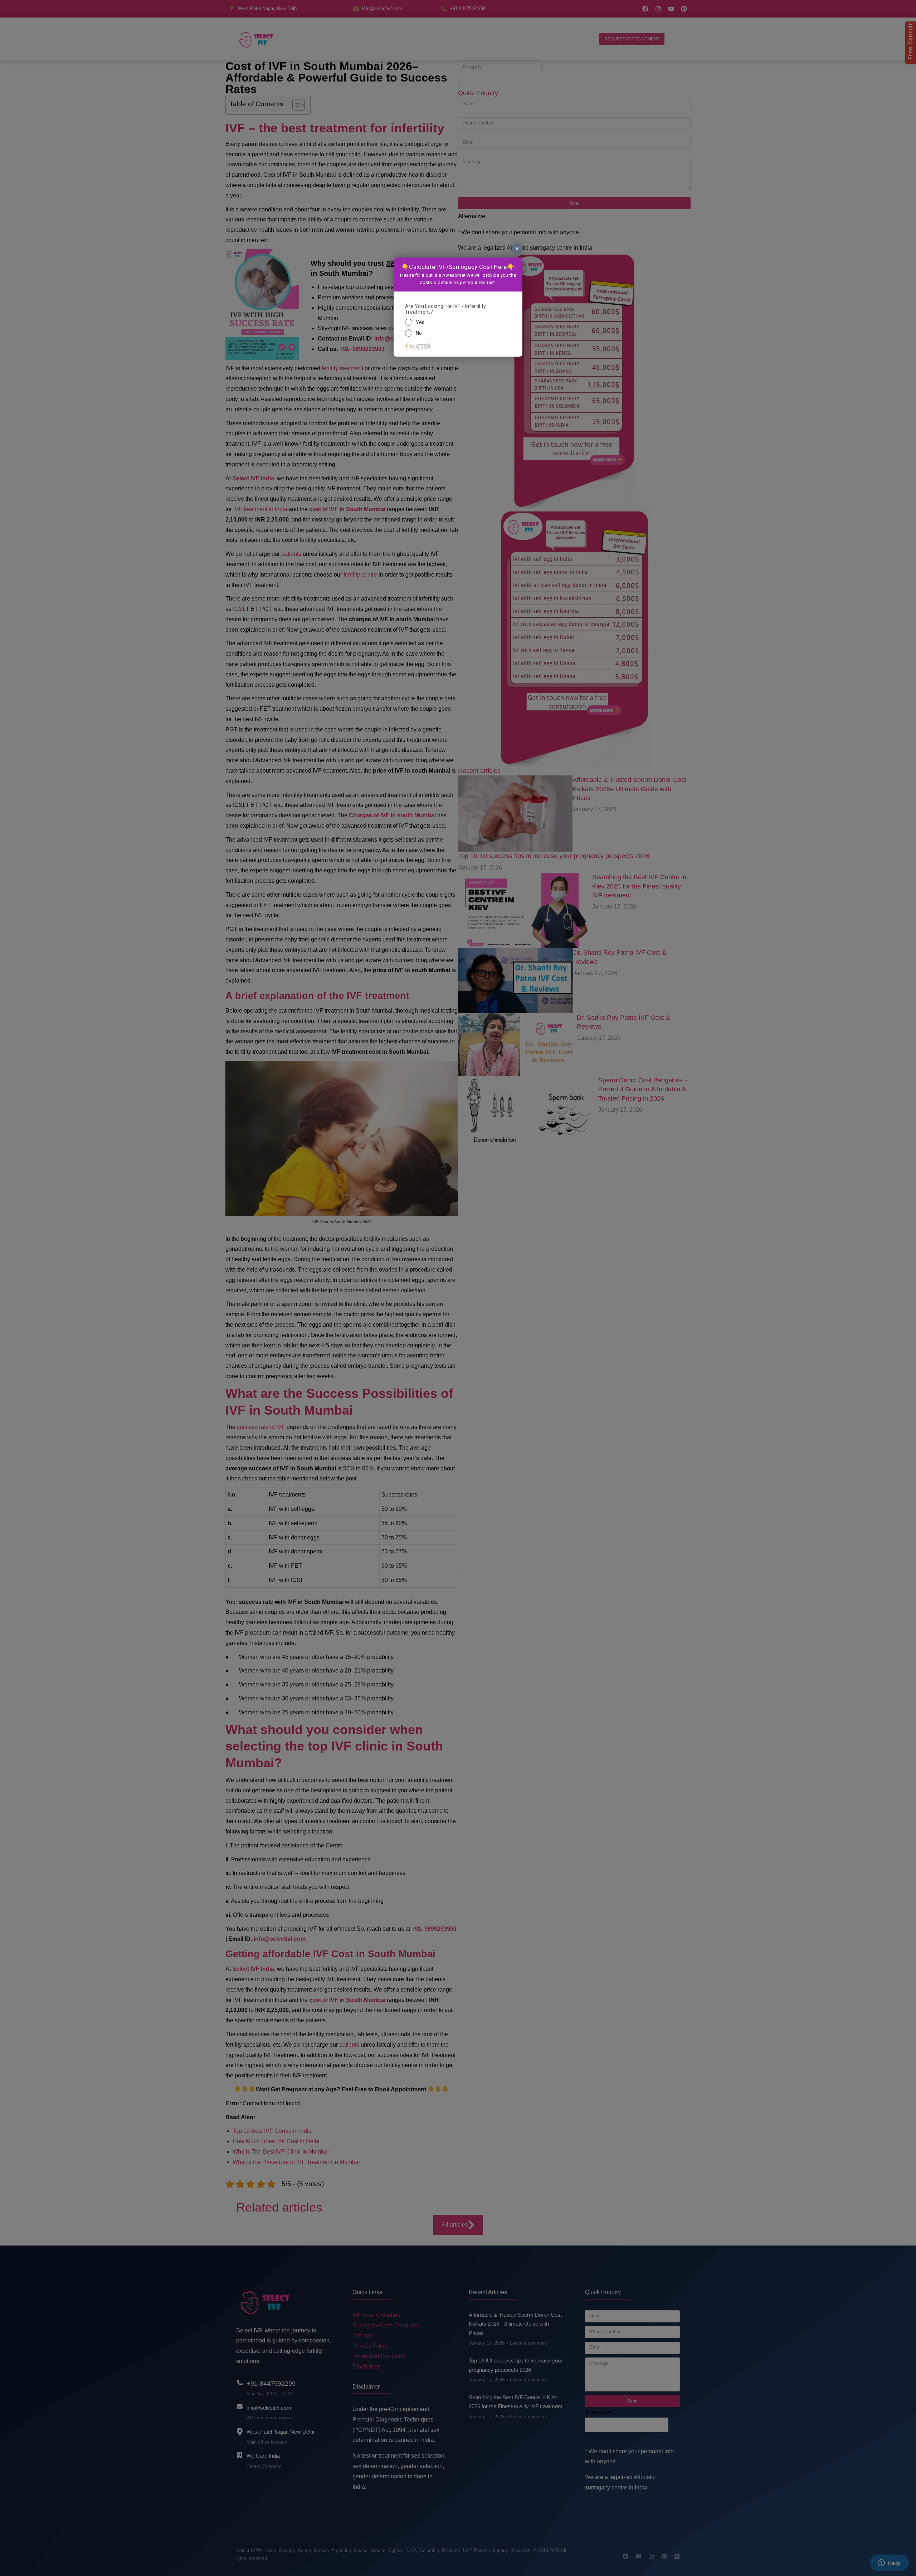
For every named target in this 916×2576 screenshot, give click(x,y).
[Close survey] (517, 249)
